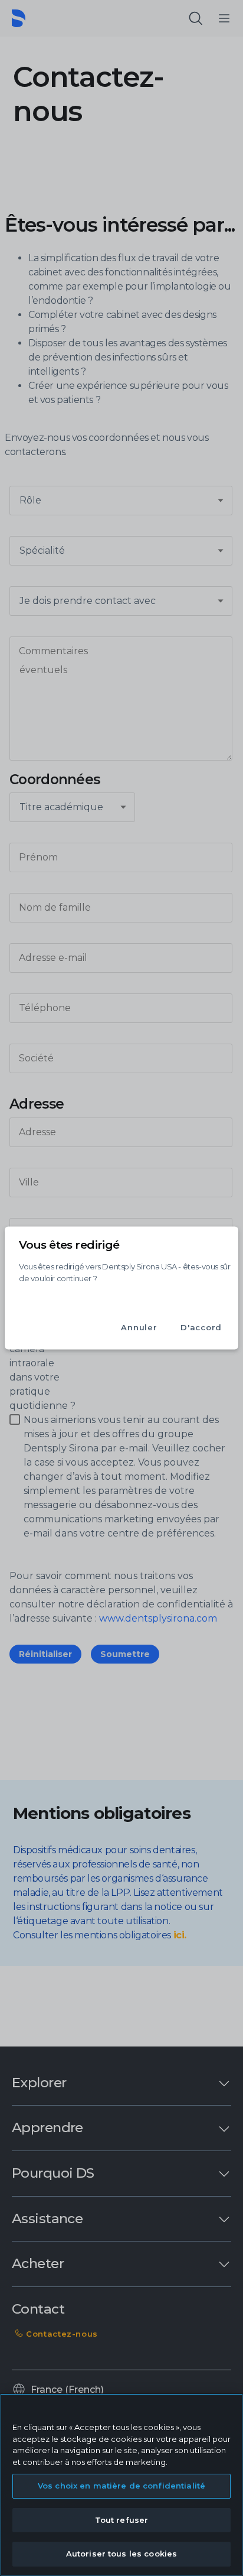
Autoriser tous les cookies (121, 2554)
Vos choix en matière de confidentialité (121, 2486)
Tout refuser (122, 2520)
